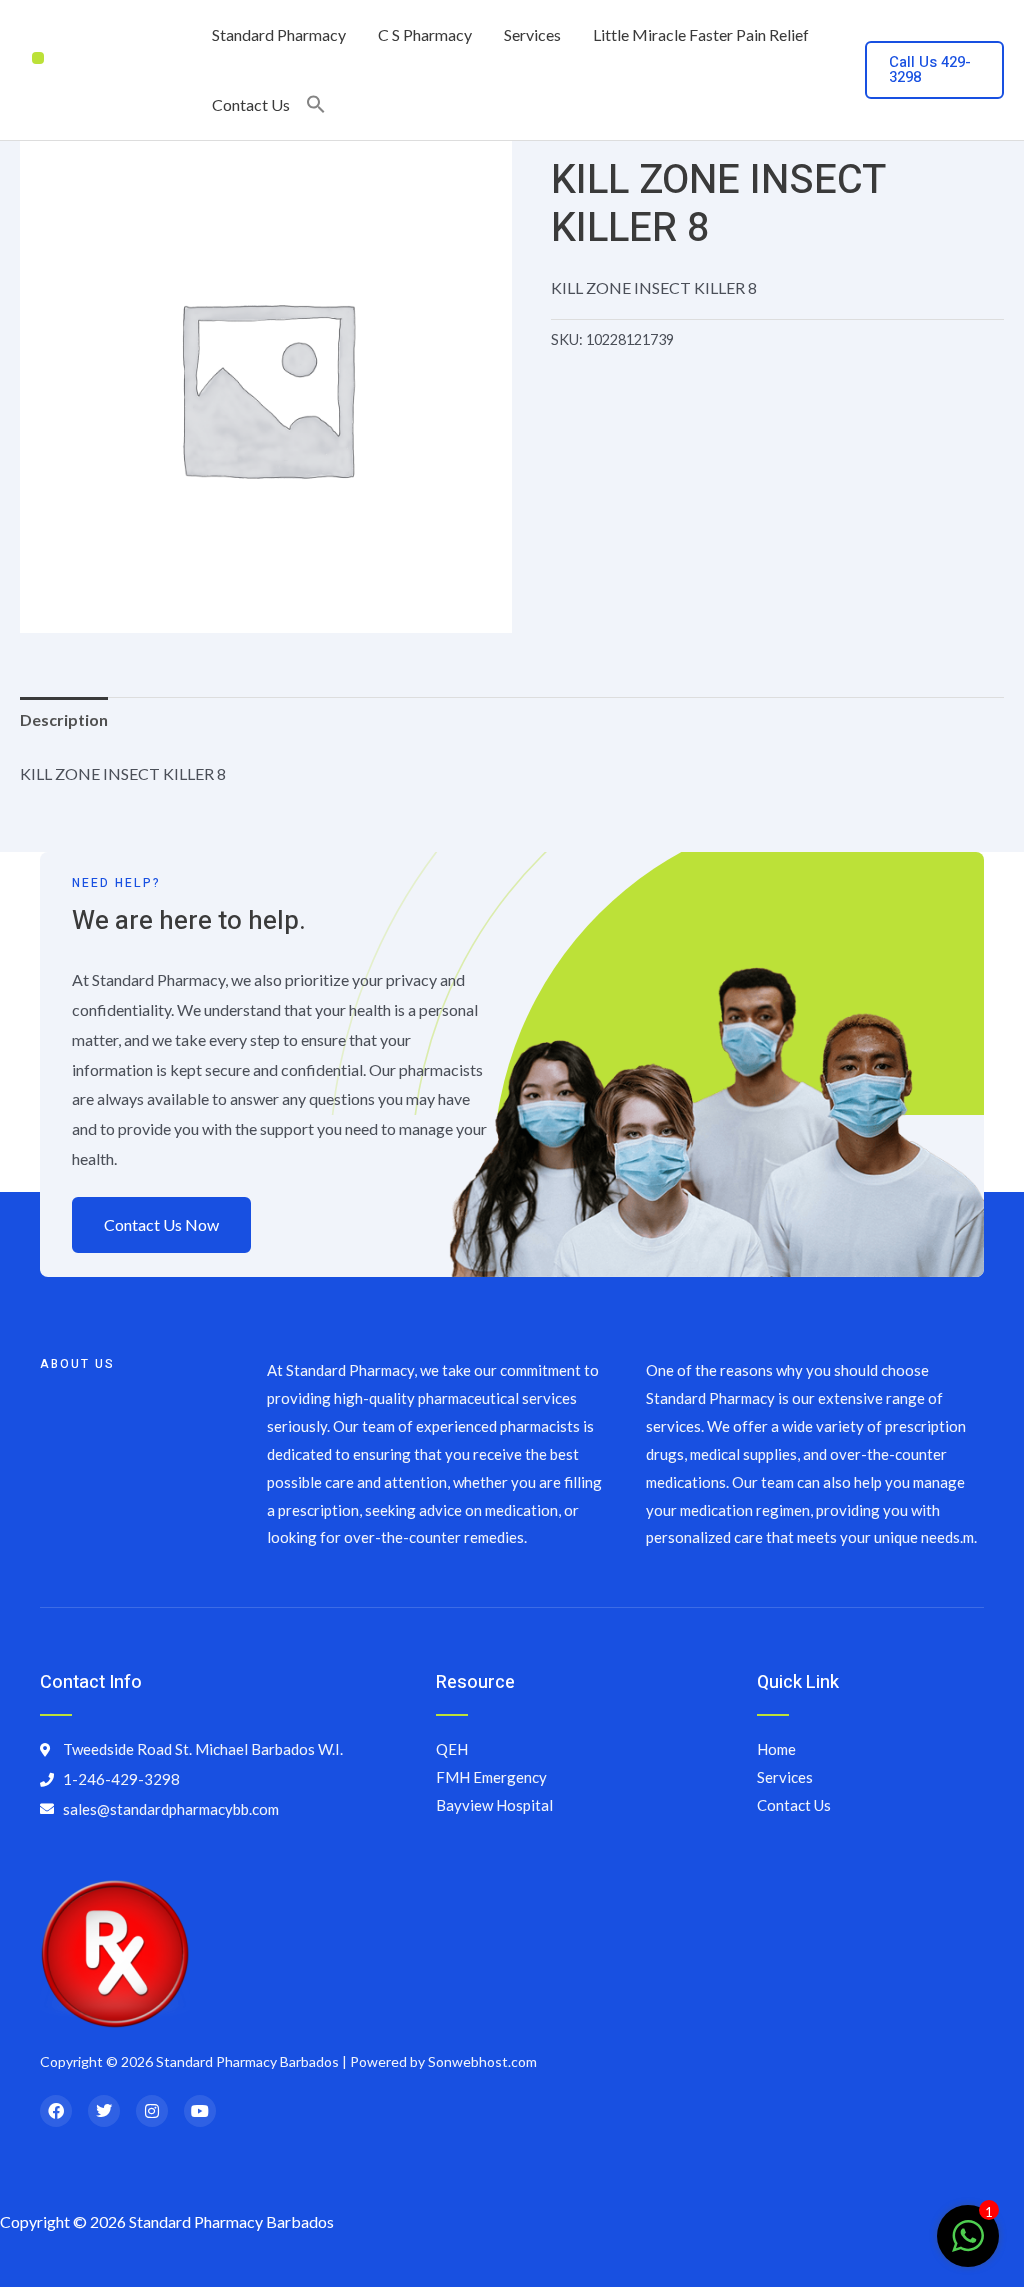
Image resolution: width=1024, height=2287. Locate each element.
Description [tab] (64, 719)
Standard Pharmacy (279, 34)
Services (532, 34)
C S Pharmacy (425, 34)
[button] (316, 105)
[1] (968, 2245)
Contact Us (251, 104)
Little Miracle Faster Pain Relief (701, 34)
